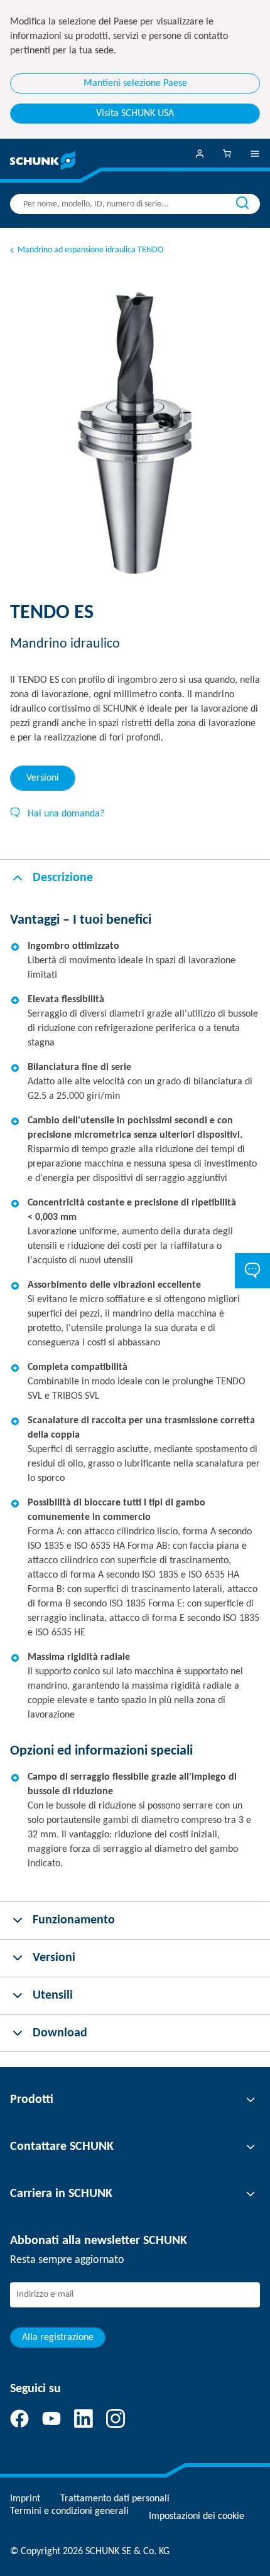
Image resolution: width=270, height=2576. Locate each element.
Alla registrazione (58, 2338)
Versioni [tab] (43, 778)
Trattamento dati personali (115, 2499)
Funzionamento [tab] (74, 1920)
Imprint (25, 2499)
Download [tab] (60, 2033)
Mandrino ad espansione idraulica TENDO (90, 250)
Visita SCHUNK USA (135, 114)
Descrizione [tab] (63, 878)
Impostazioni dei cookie (197, 2516)
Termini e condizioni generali (69, 2511)
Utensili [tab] (53, 1996)
